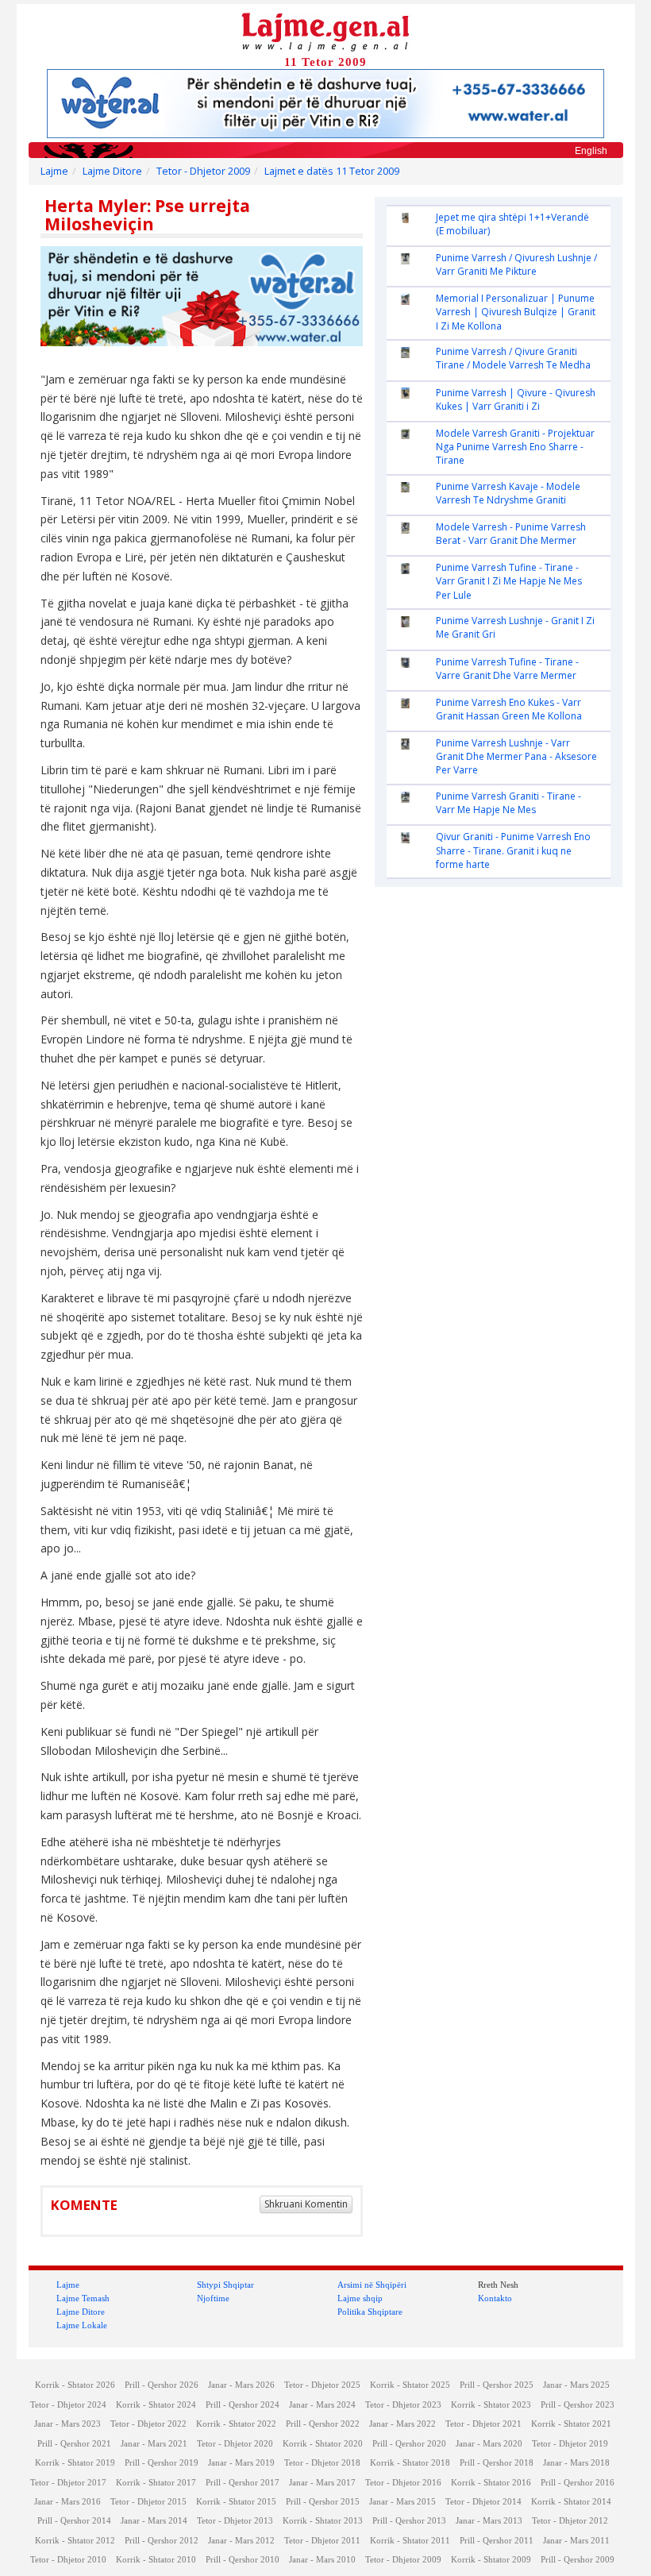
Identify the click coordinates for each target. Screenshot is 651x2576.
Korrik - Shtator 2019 (75, 2463)
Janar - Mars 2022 (403, 2424)
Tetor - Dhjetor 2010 (68, 2560)
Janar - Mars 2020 (489, 2444)
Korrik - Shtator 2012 (75, 2541)
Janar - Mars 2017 (322, 2483)
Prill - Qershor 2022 (323, 2424)
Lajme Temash (83, 2298)
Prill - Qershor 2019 (162, 2463)
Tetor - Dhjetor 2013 (235, 2521)
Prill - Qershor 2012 (162, 2541)
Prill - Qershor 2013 (409, 2521)
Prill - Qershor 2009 (578, 2560)
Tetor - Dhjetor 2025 (322, 2385)
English (591, 151)
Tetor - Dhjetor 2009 (203, 171)
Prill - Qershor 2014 (74, 2521)
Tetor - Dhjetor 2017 (68, 2483)
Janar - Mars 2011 (576, 2541)
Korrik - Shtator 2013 (323, 2521)
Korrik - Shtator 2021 (571, 2424)
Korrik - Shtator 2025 (410, 2385)
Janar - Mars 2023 (67, 2424)
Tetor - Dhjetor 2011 (322, 2541)
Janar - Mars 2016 (67, 2502)
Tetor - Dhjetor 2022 (148, 2424)
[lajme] (325, 31)
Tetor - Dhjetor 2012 (570, 2521)
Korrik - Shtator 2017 (156, 2483)
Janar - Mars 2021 (154, 2444)
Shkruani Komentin (306, 2204)
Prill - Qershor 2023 (578, 2405)
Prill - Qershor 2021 (74, 2444)
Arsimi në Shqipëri (372, 2285)
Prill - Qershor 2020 (409, 2444)
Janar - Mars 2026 (241, 2385)
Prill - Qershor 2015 (323, 2502)
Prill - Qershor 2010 (243, 2560)
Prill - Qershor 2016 (578, 2483)
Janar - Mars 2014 (154, 2521)
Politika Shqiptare (370, 2312)
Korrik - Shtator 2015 (236, 2502)
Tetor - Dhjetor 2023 (403, 2405)
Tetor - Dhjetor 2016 (403, 2483)
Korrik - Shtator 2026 (75, 2385)
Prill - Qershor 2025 (497, 2385)
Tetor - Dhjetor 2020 (235, 2444)
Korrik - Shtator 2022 (236, 2424)
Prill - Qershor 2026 (162, 2385)
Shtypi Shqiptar (225, 2285)
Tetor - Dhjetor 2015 (148, 2502)
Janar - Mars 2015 (403, 2502)
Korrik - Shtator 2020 (323, 2444)
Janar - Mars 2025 (576, 2385)
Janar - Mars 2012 (241, 2541)
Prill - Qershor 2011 (497, 2541)
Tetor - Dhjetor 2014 (483, 2502)
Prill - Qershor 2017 (243, 2483)
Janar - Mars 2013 (489, 2521)
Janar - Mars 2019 (241, 2463)
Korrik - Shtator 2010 (156, 2560)
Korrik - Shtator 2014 (571, 2502)
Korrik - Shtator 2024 (156, 2405)
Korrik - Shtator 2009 (491, 2560)
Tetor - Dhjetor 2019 (570, 2444)
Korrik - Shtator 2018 (410, 2463)
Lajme (54, 171)
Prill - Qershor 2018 (497, 2463)
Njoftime (213, 2298)
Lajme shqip (360, 2298)
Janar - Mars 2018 (576, 2463)
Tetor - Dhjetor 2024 (68, 2405)
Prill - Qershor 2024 (243, 2405)
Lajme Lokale (82, 2325)
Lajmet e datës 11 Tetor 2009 (332, 171)
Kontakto (495, 2298)
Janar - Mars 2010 (322, 2560)
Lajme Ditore (112, 171)
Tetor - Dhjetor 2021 (483, 2424)
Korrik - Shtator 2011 (410, 2541)
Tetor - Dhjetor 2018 (322, 2463)
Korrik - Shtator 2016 (491, 2483)
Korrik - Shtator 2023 (491, 2405)
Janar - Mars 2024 (322, 2405)
